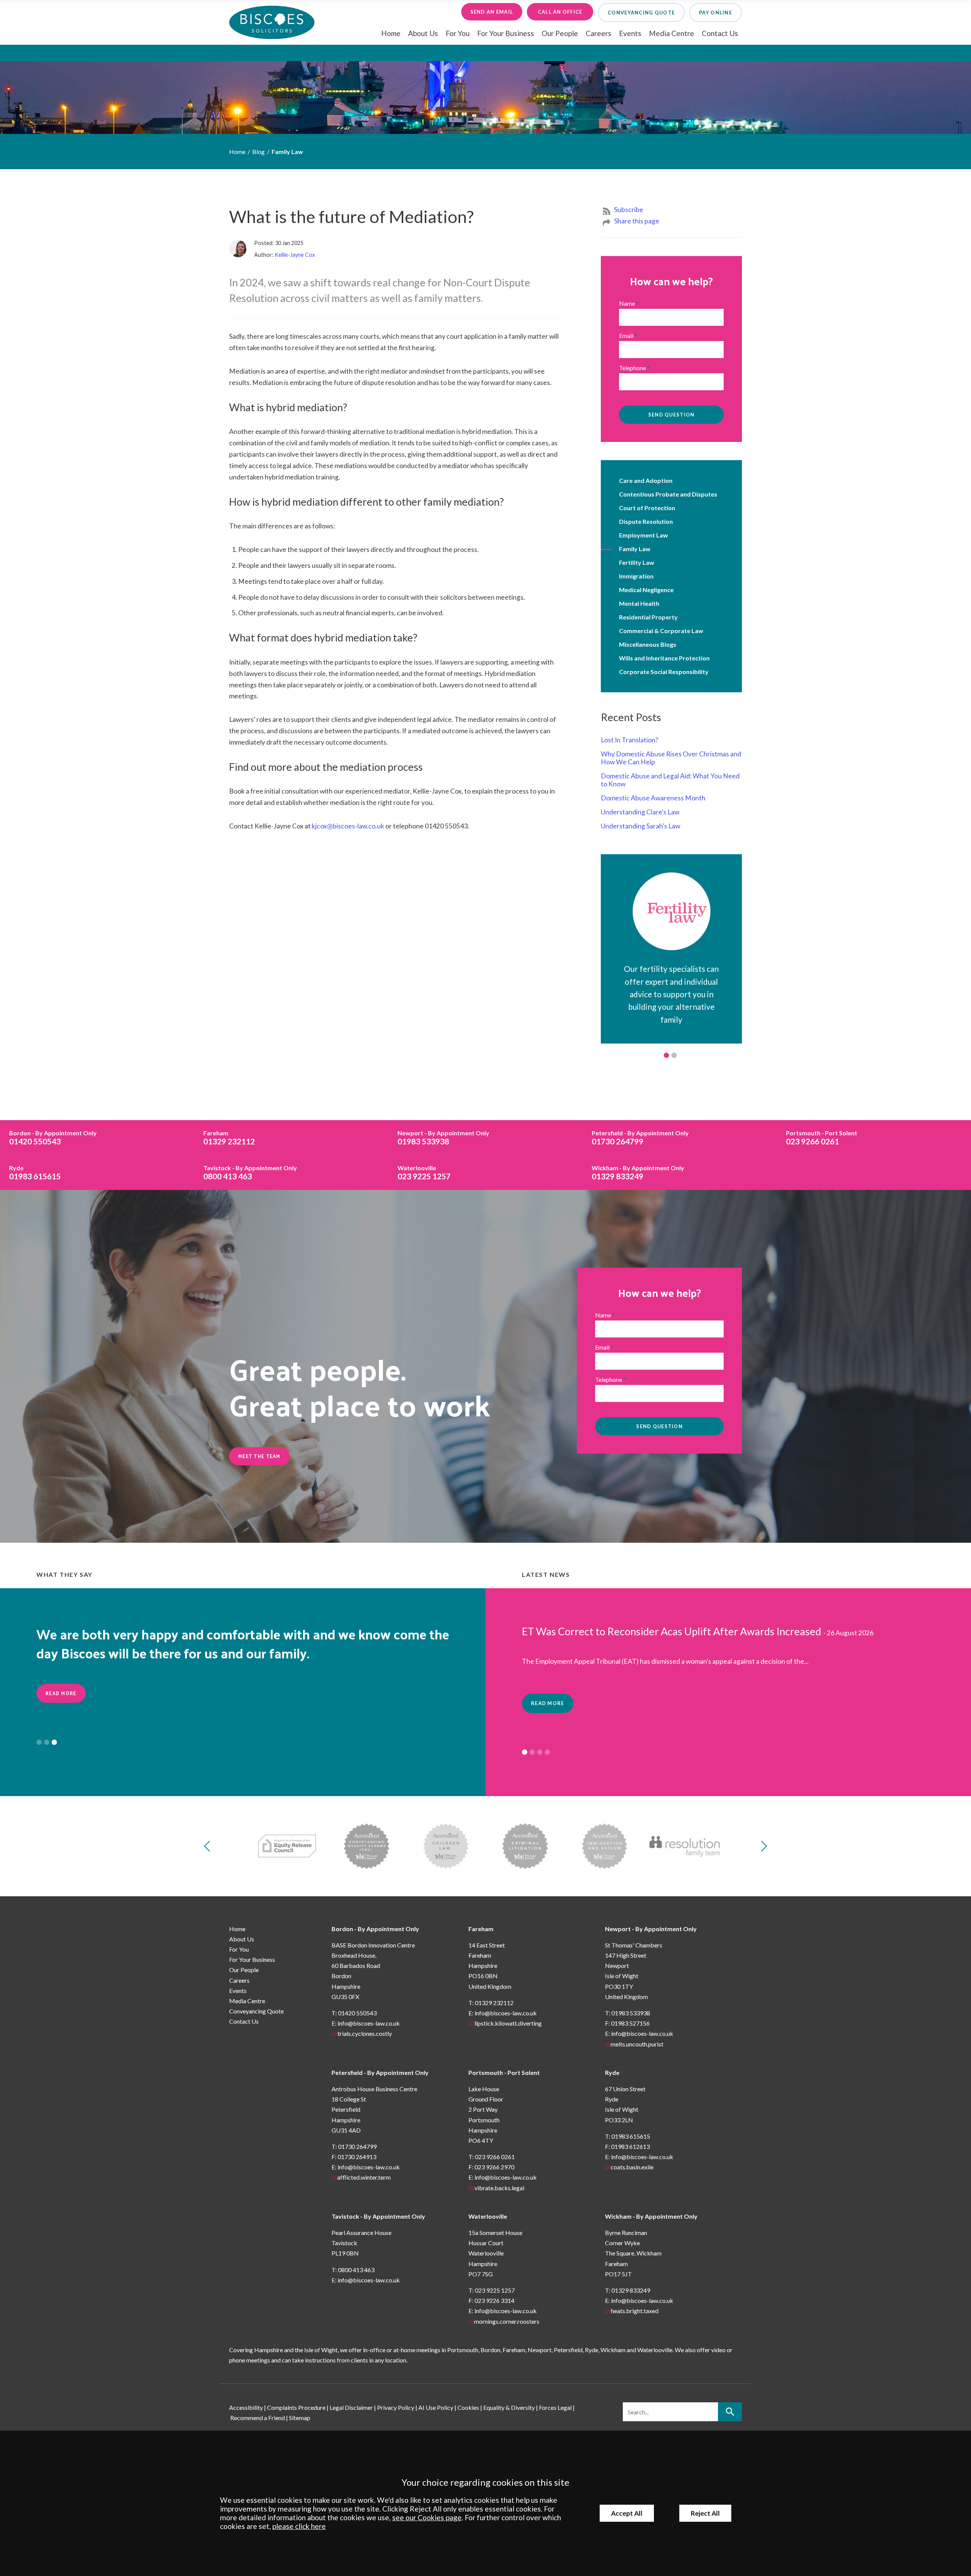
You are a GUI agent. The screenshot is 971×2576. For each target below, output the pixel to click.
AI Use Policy (436, 2407)
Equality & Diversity (509, 2407)
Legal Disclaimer (351, 2407)
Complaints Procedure (296, 2407)
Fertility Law (637, 562)
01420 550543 (53, 1138)
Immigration (636, 576)
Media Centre (672, 33)
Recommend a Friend (258, 2418)
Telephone (632, 368)
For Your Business (506, 33)
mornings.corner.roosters (507, 2321)
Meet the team (259, 1456)
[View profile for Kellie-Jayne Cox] (241, 252)
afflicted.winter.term (364, 2177)
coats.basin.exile (632, 2167)
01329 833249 (638, 1172)
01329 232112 (229, 1138)
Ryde (612, 2072)
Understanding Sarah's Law (640, 826)
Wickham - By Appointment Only (651, 2216)
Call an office (560, 12)
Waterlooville (488, 2216)
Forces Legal (555, 2407)
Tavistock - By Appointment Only (378, 2216)
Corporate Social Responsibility (664, 672)
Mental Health (639, 603)
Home (391, 33)
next (762, 1846)
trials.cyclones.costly (365, 2033)
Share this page (637, 221)
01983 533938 (443, 1138)
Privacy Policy (396, 2407)
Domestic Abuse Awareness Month (653, 798)
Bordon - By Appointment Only (375, 1929)
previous (209, 1846)
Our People (560, 33)
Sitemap (300, 2418)
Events (630, 33)
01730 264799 (640, 1138)
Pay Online (716, 13)
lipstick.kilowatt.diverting (508, 2023)
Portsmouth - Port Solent (504, 2072)
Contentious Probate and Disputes (668, 494)
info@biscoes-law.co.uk (369, 2023)
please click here (299, 2526)
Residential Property (648, 617)
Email (626, 336)
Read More (61, 1712)
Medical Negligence (646, 590)
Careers (599, 33)
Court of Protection (647, 508)
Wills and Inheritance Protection (664, 658)
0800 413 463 (250, 1172)
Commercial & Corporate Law (661, 631)
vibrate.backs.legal (499, 2188)
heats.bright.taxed (635, 2311)
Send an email (492, 12)
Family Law (287, 152)
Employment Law (643, 535)
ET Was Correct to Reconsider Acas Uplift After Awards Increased (672, 1631)
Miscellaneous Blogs (648, 644)
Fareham (481, 1929)
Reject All (705, 2513)
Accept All (627, 2513)
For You (458, 33)
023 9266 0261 (822, 1138)
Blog (258, 152)
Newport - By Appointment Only (651, 1929)
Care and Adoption (646, 480)
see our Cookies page (427, 2517)
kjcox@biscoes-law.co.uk (348, 826)
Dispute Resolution (646, 521)
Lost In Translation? (629, 740)
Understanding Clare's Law (640, 812)
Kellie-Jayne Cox (295, 255)
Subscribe (629, 210)
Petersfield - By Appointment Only (380, 2072)
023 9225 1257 (424, 1172)
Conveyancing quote (641, 13)
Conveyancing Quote (256, 2011)
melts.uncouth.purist (637, 2044)
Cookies (468, 2407)
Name (627, 303)
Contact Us (720, 33)
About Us (423, 33)
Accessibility (246, 2407)
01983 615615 (35, 1172)
